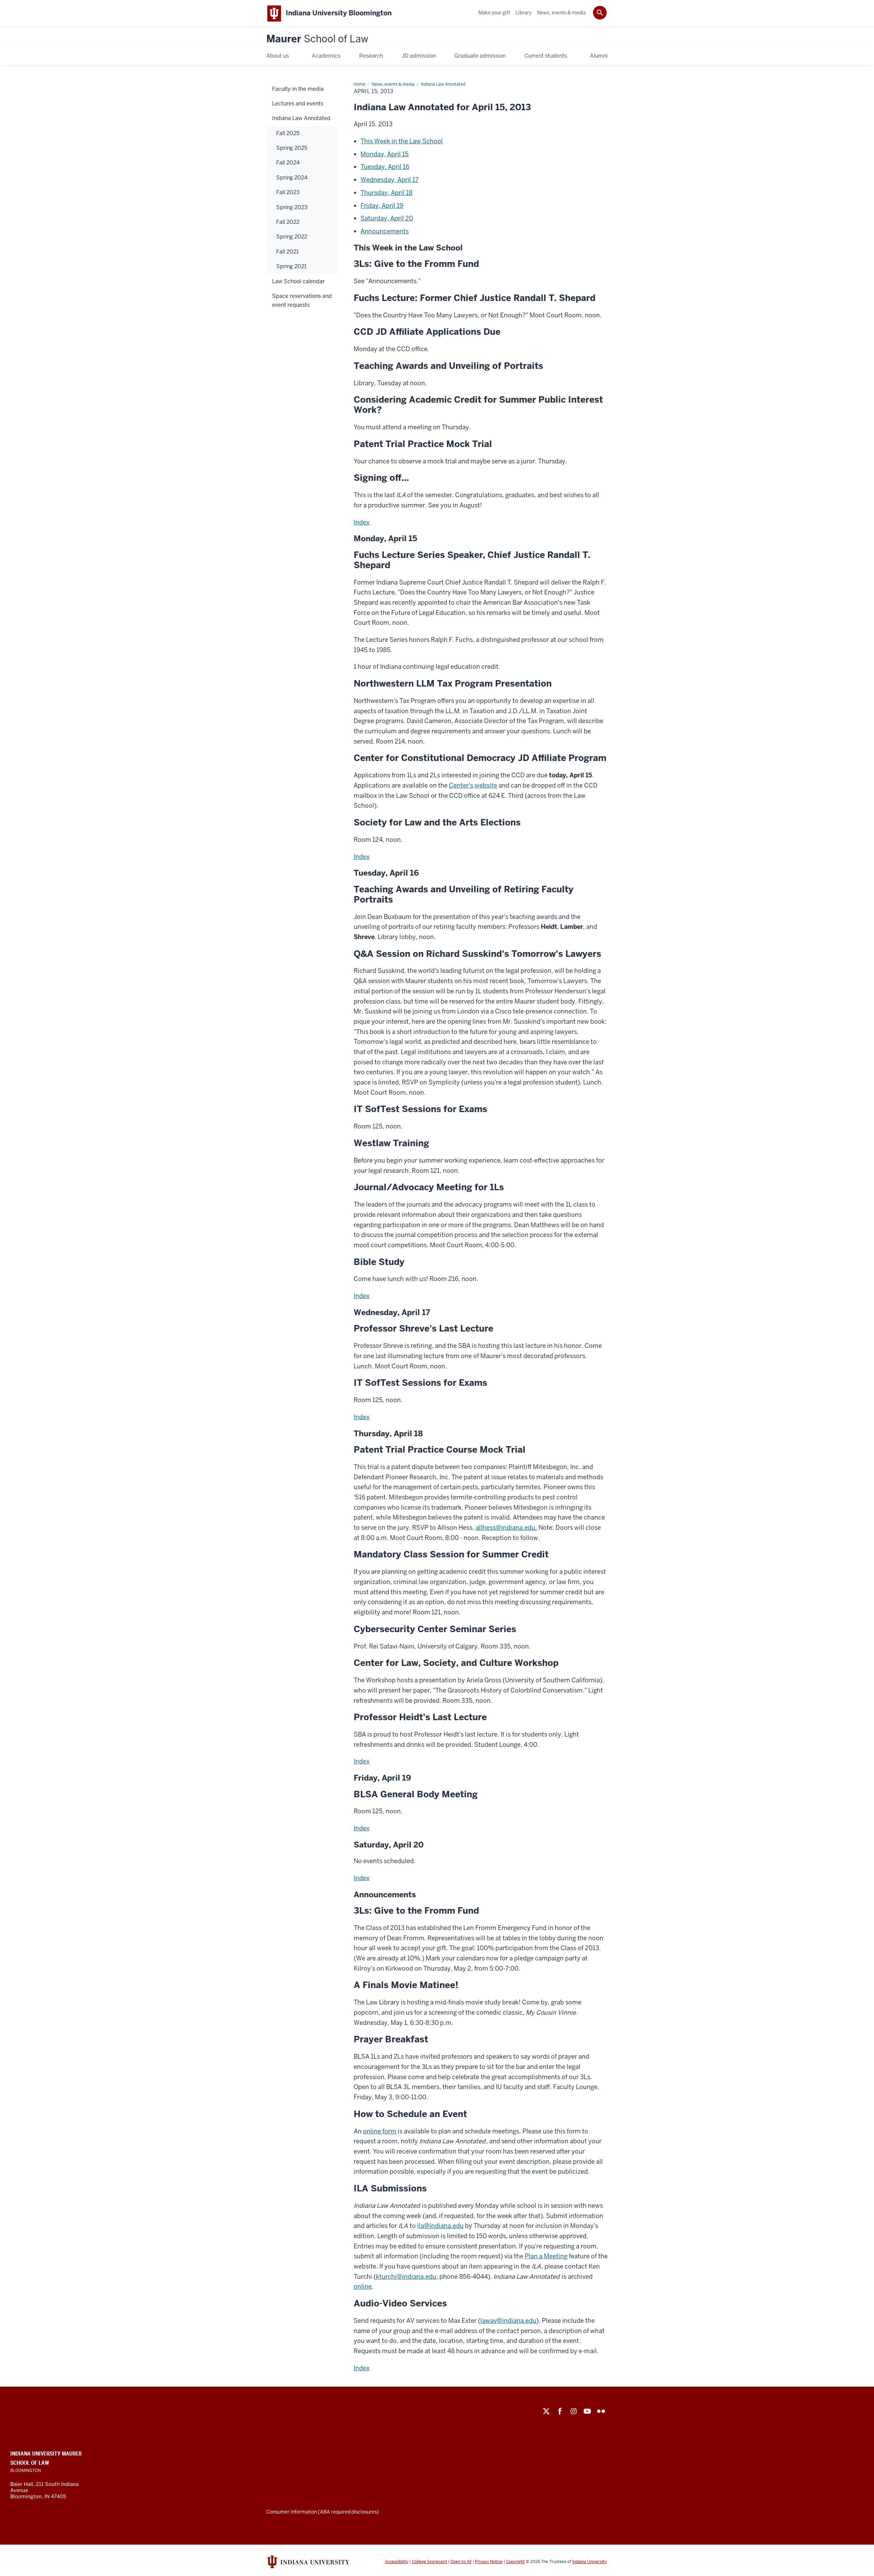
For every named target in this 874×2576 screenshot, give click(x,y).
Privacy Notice (489, 2562)
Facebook (560, 2411)
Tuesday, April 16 (385, 167)
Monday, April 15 (385, 154)
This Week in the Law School (402, 141)
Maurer (317, 39)
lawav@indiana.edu (508, 2321)
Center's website (473, 785)
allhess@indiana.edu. (506, 1528)
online (363, 2286)
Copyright (515, 2562)
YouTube (587, 2411)
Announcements (385, 231)
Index (362, 522)
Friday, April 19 (382, 206)
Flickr (601, 2411)
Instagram (574, 2411)
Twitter (546, 2411)
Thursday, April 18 (386, 193)
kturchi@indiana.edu (406, 2277)
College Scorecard (429, 2562)
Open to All (461, 2562)
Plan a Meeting (546, 2256)
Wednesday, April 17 (390, 180)
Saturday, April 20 (387, 218)
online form (380, 2131)
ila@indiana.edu (440, 2226)
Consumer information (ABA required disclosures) (323, 2512)
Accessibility (397, 2562)
